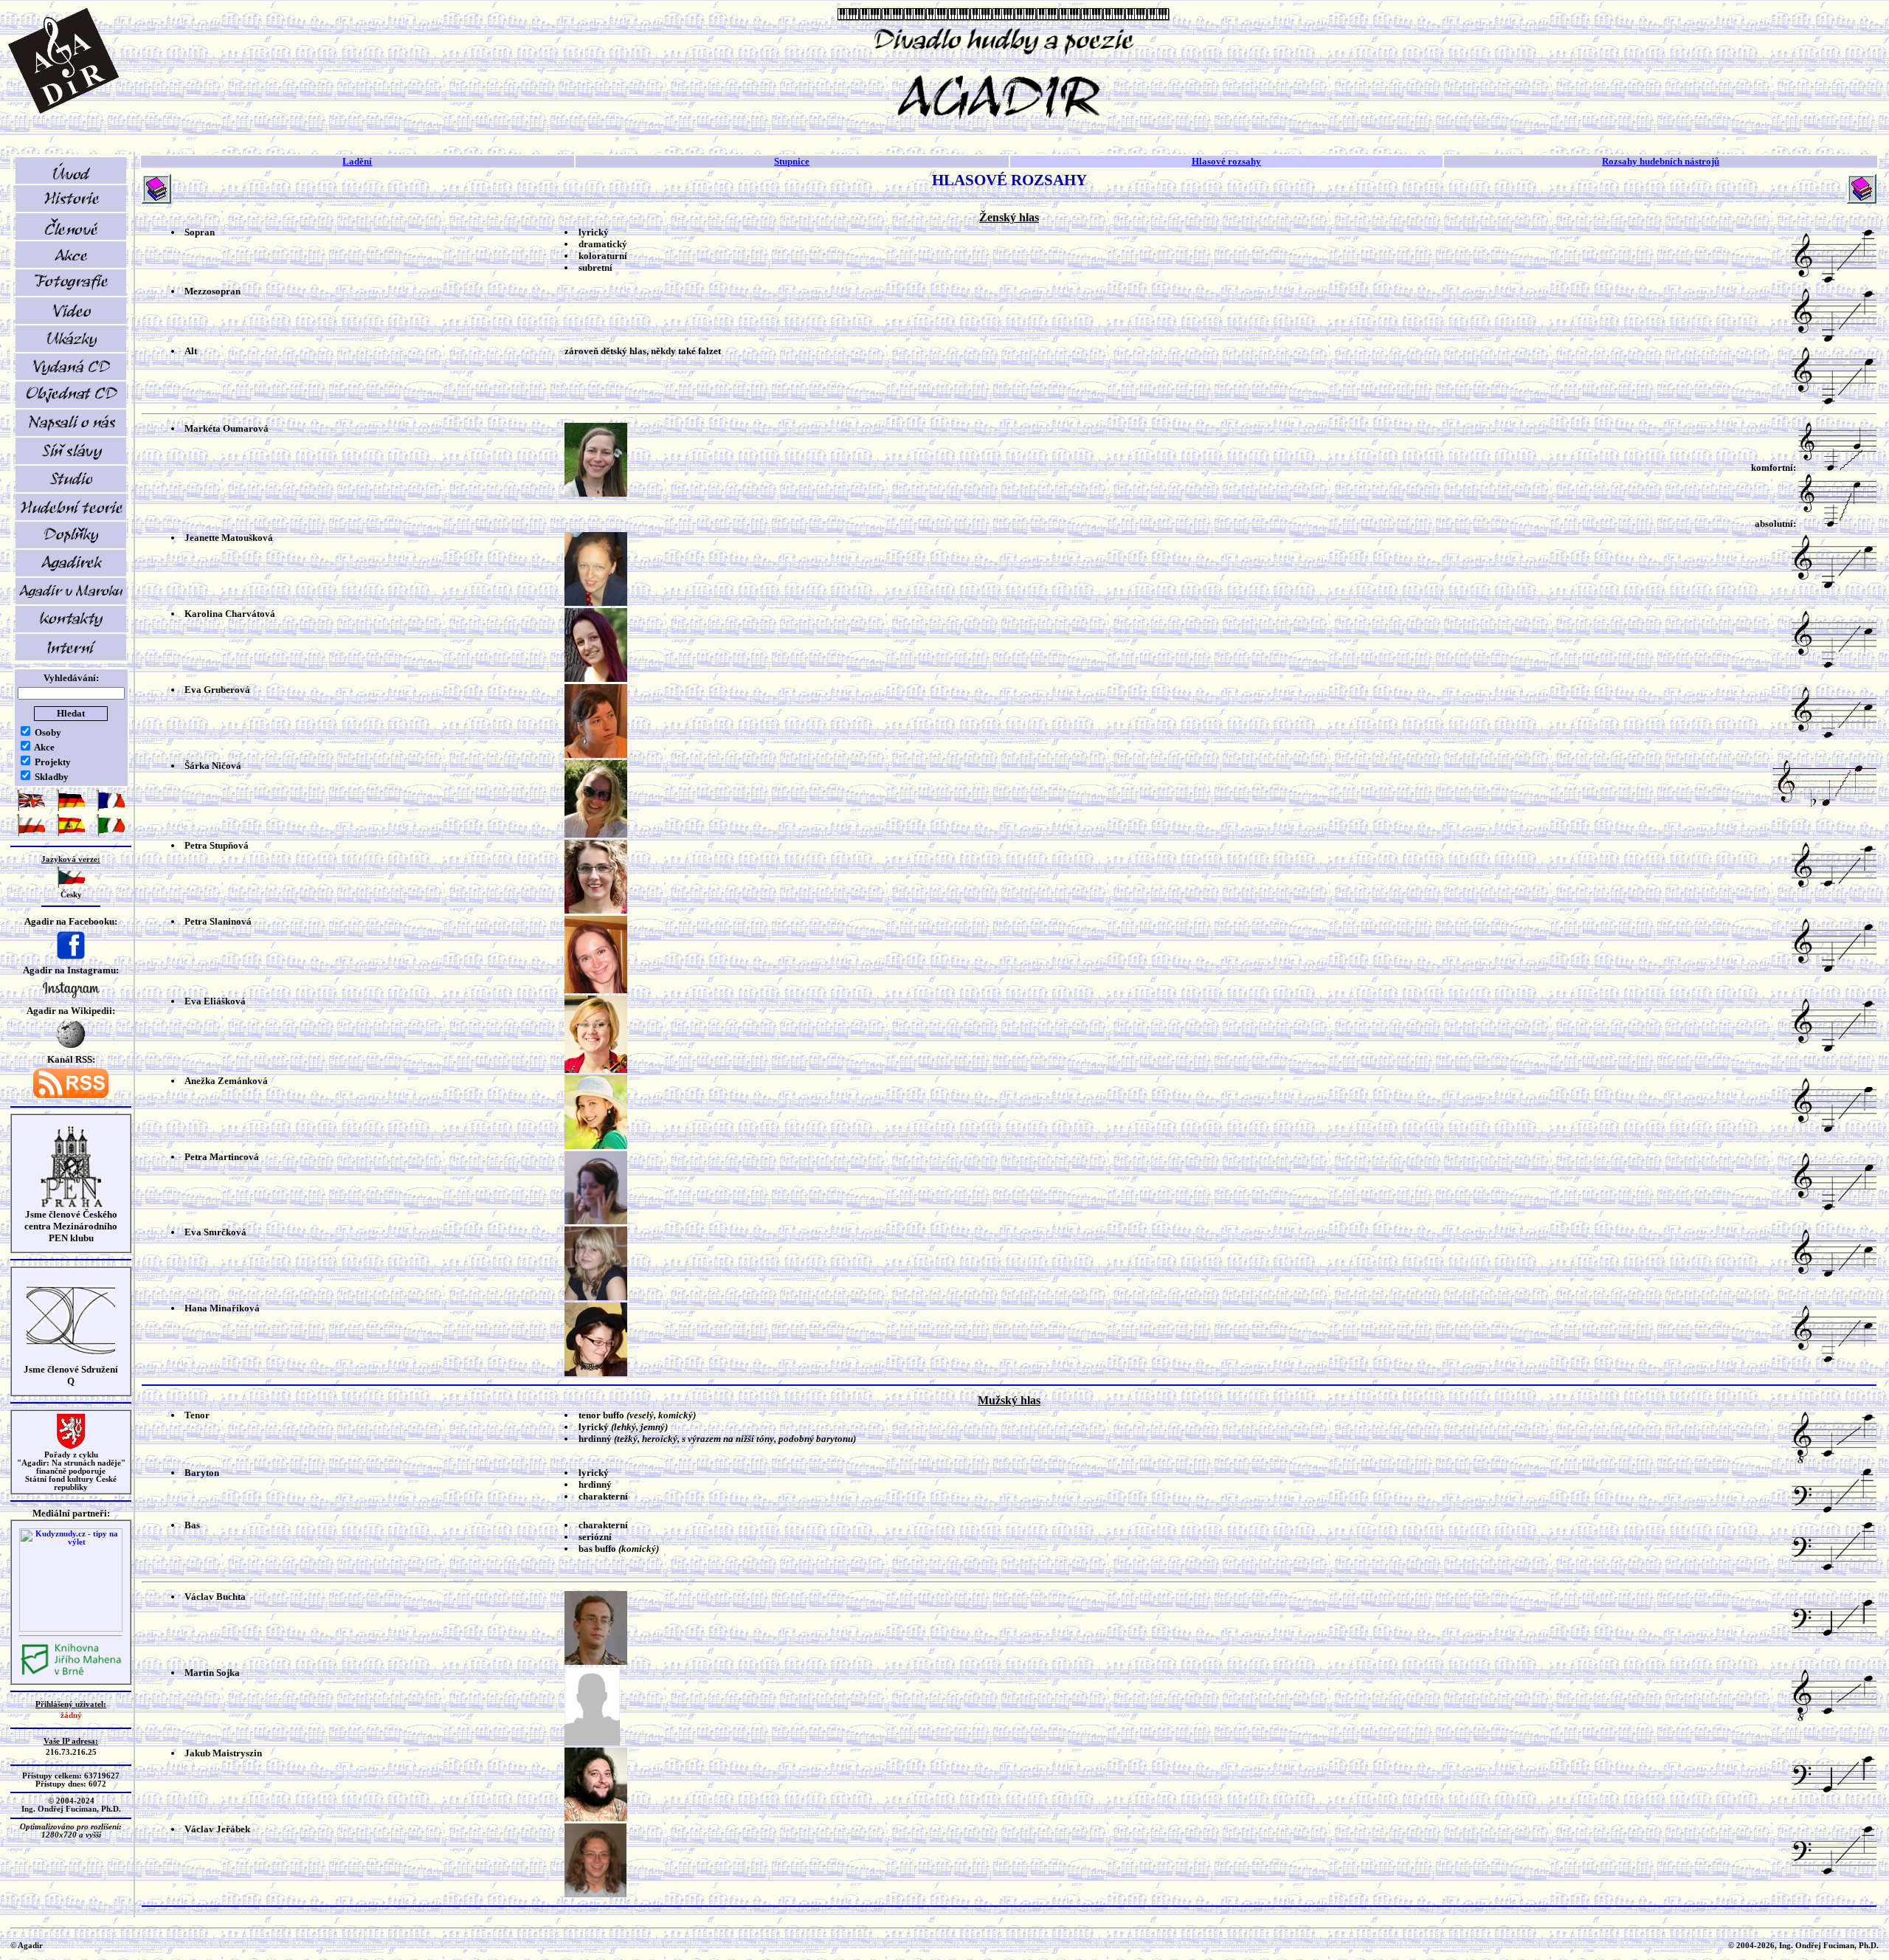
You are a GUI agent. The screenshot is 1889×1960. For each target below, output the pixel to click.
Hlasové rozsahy (1226, 161)
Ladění (357, 161)
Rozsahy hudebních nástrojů (1661, 161)
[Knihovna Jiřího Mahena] (71, 1673)
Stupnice (792, 161)
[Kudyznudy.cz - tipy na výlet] (71, 1629)
